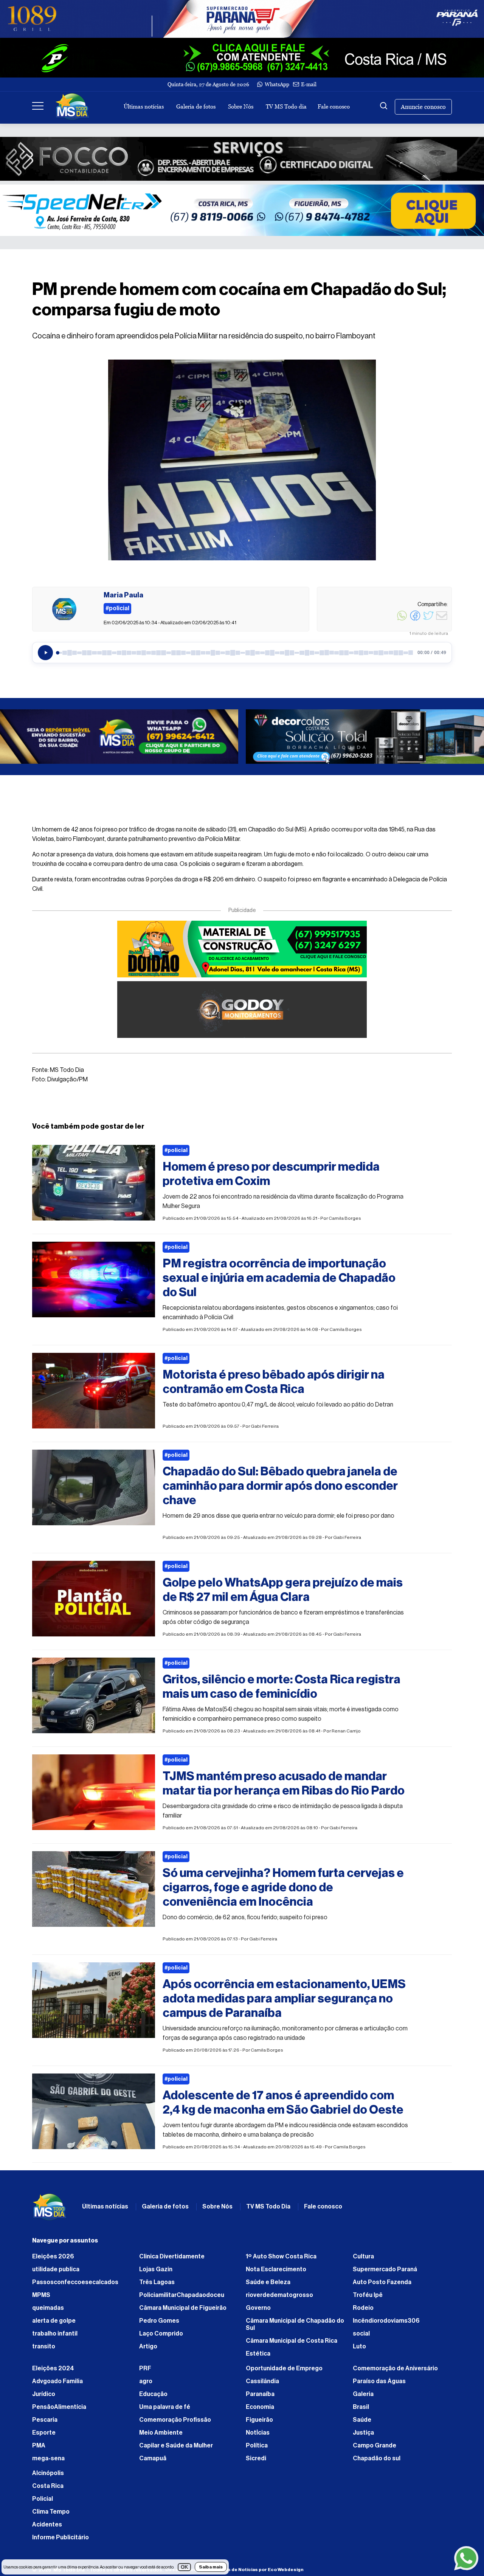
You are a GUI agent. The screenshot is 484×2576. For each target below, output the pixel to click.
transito (44, 2346)
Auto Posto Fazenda (382, 2282)
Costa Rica (48, 2486)
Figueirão (259, 2420)
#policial (176, 1151)
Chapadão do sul (377, 2458)
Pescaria (45, 2420)
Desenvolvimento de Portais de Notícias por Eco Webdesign (234, 2570)
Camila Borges (345, 1218)
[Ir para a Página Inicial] (72, 107)
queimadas (48, 2308)
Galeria (363, 2394)
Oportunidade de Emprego (284, 2368)
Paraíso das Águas (379, 2381)
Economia (260, 2407)
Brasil (361, 2407)
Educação (153, 2394)
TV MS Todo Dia (268, 2207)
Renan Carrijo (346, 1731)
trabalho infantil (55, 2334)
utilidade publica (56, 2269)
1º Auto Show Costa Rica (281, 2257)
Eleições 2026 (53, 2257)
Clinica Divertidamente (172, 2257)
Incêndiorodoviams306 (386, 2321)
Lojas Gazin (156, 2269)
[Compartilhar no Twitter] (428, 620)
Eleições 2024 (53, 2368)
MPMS (41, 2295)
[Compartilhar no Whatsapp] (402, 620)
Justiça (363, 2433)
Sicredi (256, 2458)
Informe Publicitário (60, 2537)
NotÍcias (258, 2433)
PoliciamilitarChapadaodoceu (182, 2295)
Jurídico (44, 2394)
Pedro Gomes (159, 2321)
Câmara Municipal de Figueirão (183, 2308)
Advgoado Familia (57, 2381)
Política (257, 2446)
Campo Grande (375, 2446)
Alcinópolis (48, 2473)
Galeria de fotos (196, 106)
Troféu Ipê (368, 2295)
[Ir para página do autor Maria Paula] (64, 609)
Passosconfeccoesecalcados (75, 2282)
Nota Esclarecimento (276, 2269)
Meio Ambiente (161, 2433)
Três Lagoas (157, 2282)
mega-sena (48, 2458)
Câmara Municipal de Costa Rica (292, 2341)
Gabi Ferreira (265, 1426)
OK (184, 2567)
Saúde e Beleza (268, 2282)
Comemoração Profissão (175, 2420)
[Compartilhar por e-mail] (442, 620)
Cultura (363, 2257)
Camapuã (153, 2458)
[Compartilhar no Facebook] (415, 620)
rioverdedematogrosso (279, 2295)
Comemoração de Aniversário (395, 2368)
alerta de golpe (54, 2321)
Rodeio (363, 2308)
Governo (258, 2308)
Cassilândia (262, 2381)
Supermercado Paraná (385, 2269)
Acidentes (47, 2525)
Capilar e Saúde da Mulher (176, 2446)
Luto (359, 2346)
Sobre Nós (241, 106)
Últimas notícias (144, 106)
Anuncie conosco (423, 107)
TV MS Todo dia (286, 106)
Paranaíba (260, 2394)
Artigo (148, 2346)
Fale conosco (334, 106)
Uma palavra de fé (165, 2407)
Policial (43, 2499)
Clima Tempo (51, 2512)
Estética (258, 2354)
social (361, 2334)
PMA (39, 2446)
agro (146, 2381)
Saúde (362, 2420)
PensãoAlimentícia (59, 2407)
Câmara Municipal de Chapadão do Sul (295, 2324)
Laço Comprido (161, 2334)
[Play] (45, 653)
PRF (145, 2368)
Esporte (44, 2433)
